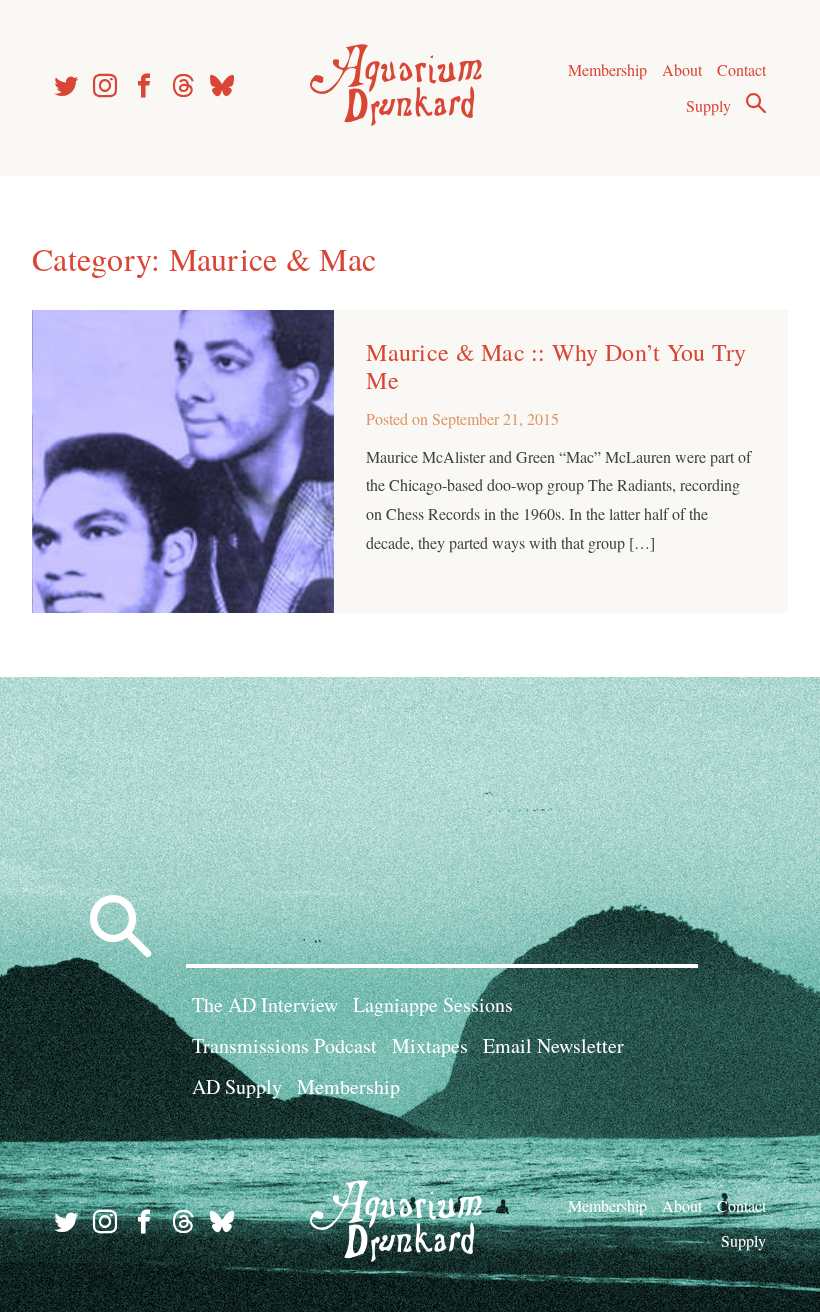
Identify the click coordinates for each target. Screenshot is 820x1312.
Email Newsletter (553, 1045)
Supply (708, 105)
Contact (741, 69)
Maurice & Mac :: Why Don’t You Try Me (556, 366)
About (682, 69)
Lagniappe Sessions (433, 1004)
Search (756, 103)
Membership (607, 69)
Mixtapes (430, 1045)
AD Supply (237, 1086)
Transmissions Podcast (284, 1045)
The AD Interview (265, 1004)
